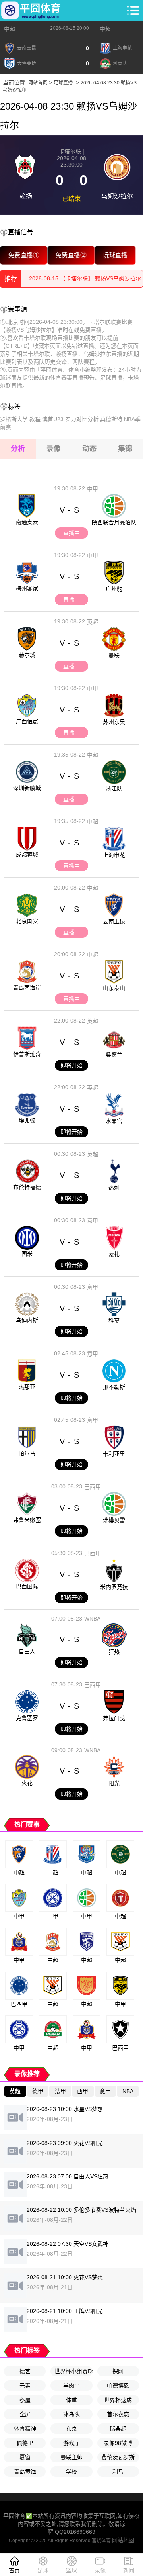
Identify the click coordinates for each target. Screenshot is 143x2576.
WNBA (92, 1619)
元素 (25, 2386)
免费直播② (71, 255)
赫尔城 (27, 655)
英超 (93, 622)
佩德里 (25, 2443)
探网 (118, 2371)
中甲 (93, 489)
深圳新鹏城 (27, 788)
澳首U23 (53, 419)
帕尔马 (27, 1453)
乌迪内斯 (27, 1320)
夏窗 (25, 2457)
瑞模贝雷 (114, 1520)
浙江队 (114, 788)
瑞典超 (118, 2429)
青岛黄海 (25, 2472)
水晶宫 (114, 1121)
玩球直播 (115, 255)
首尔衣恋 (118, 2414)
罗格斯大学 (14, 419)
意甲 (93, 1221)
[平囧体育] (31, 10)
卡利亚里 (114, 1454)
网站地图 (123, 2540)
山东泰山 (114, 988)
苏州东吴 (114, 722)
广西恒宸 (27, 721)
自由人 (27, 1651)
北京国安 (27, 921)
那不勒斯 (114, 1387)
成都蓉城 (27, 855)
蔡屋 (25, 2400)
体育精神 (25, 2429)
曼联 (114, 655)
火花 (27, 1783)
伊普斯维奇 (27, 1054)
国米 (27, 1254)
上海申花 (114, 855)
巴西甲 (93, 1487)
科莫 (114, 1321)
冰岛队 (71, 2414)
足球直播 (63, 83)
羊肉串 (71, 2386)
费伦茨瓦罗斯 (118, 2457)
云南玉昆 (114, 921)
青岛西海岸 (27, 988)
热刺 (114, 1188)
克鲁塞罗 (27, 1718)
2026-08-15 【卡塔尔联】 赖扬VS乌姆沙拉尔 (85, 278)
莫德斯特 (111, 419)
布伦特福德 (27, 1187)
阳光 (114, 1783)
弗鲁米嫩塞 (27, 1520)
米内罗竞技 (114, 1587)
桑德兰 (114, 1055)
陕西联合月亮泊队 (114, 522)
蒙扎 (114, 1254)
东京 (71, 2429)
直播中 (71, 533)
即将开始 (71, 1065)
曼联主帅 (71, 2457)
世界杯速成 (118, 2400)
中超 (10, 29)
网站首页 (38, 83)
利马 (118, 2472)
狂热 (114, 1652)
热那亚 (27, 1387)
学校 (71, 2472)
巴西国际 (27, 1586)
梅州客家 (27, 588)
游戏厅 (71, 2443)
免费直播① (24, 255)
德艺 (25, 2371)
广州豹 (114, 589)
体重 (71, 2400)
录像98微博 (118, 2443)
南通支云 (27, 522)
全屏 (25, 2414)
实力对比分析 (82, 419)
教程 (35, 419)
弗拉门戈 (114, 1718)
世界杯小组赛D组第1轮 (73, 2371)
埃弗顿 (27, 1121)
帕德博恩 (118, 2386)
